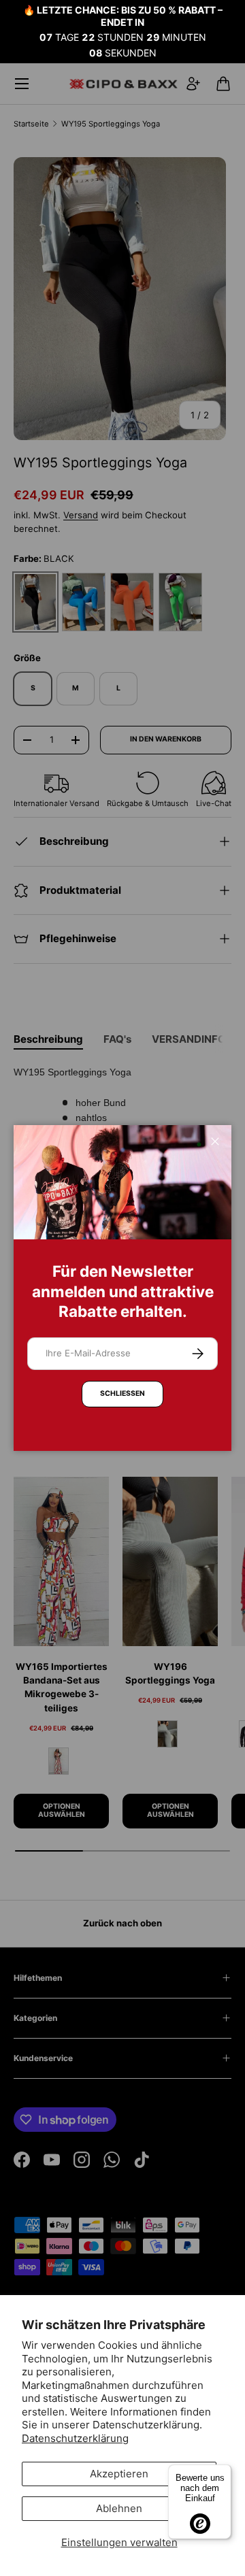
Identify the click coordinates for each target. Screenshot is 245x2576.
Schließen (122, 1393)
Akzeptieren (119, 2474)
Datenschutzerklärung (75, 2438)
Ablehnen (119, 2508)
